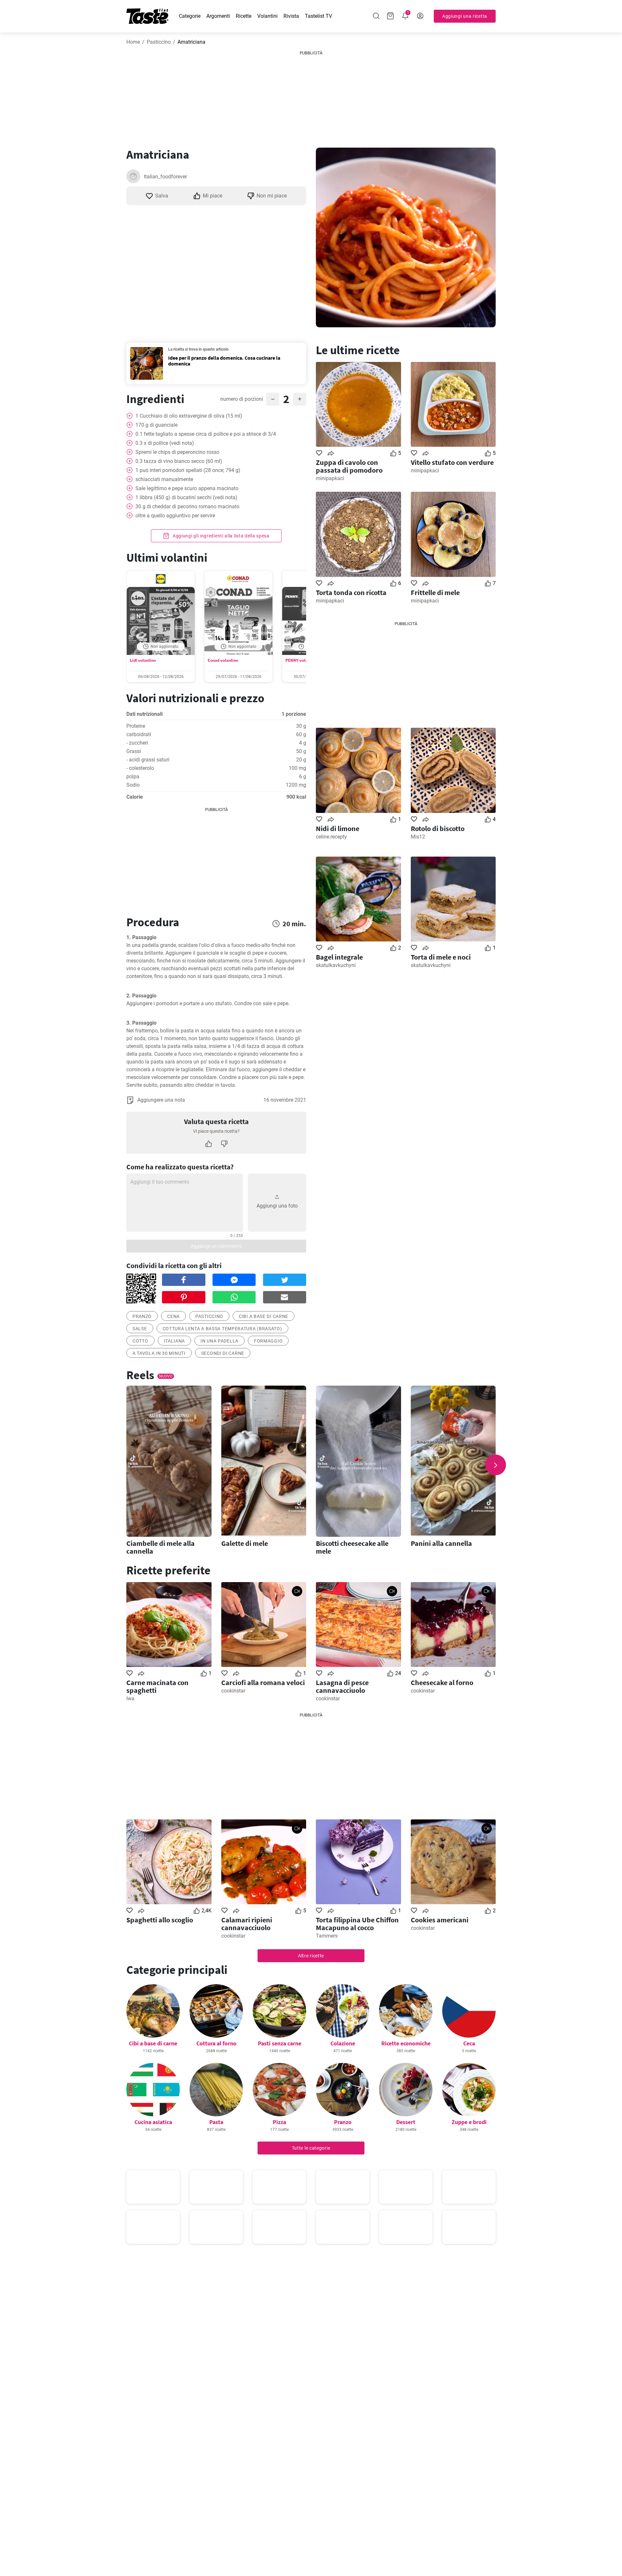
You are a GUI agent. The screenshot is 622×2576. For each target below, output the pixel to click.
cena (173, 1316)
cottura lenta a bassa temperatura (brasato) (222, 1329)
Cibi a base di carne (153, 2043)
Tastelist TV (318, 16)
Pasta (216, 2122)
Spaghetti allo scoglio (160, 1920)
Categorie (190, 16)
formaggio (268, 1341)
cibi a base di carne (264, 1316)
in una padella (219, 1341)
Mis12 (418, 837)
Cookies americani (440, 1920)
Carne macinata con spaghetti (157, 1686)
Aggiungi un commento (216, 1246)
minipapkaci (330, 478)
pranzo (142, 1316)
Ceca (469, 2043)
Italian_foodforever (165, 177)
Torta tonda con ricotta (351, 592)
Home (133, 42)
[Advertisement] (311, 97)
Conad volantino (223, 660)
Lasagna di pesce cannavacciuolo (342, 1686)
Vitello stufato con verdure (452, 462)
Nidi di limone (338, 828)
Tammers (327, 1936)
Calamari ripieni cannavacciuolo (247, 1924)
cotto (140, 1341)
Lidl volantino (143, 660)
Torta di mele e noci (441, 957)
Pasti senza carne (280, 2043)
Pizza (279, 2122)
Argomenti (218, 16)
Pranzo (343, 2122)
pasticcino (209, 1316)
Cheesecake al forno (442, 1682)
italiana (175, 1341)
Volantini (267, 16)
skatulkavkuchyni (336, 965)
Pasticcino (159, 42)
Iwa (130, 1699)
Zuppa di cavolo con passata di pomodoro (349, 466)
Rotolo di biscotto (438, 828)
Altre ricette (311, 1956)
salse (140, 1329)
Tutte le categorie (311, 2148)
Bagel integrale (339, 957)
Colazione (343, 2043)
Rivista (291, 16)
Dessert (406, 2122)
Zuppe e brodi (469, 2122)
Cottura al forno (216, 2043)
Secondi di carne (223, 1353)
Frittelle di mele (435, 592)
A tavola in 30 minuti (159, 1353)
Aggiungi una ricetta (465, 16)
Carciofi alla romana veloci (263, 1682)
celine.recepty (331, 837)
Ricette (244, 16)
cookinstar (233, 1691)
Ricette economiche (406, 2043)
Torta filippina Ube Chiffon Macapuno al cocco (357, 1924)
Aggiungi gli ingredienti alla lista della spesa (220, 536)
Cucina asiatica (153, 2122)
